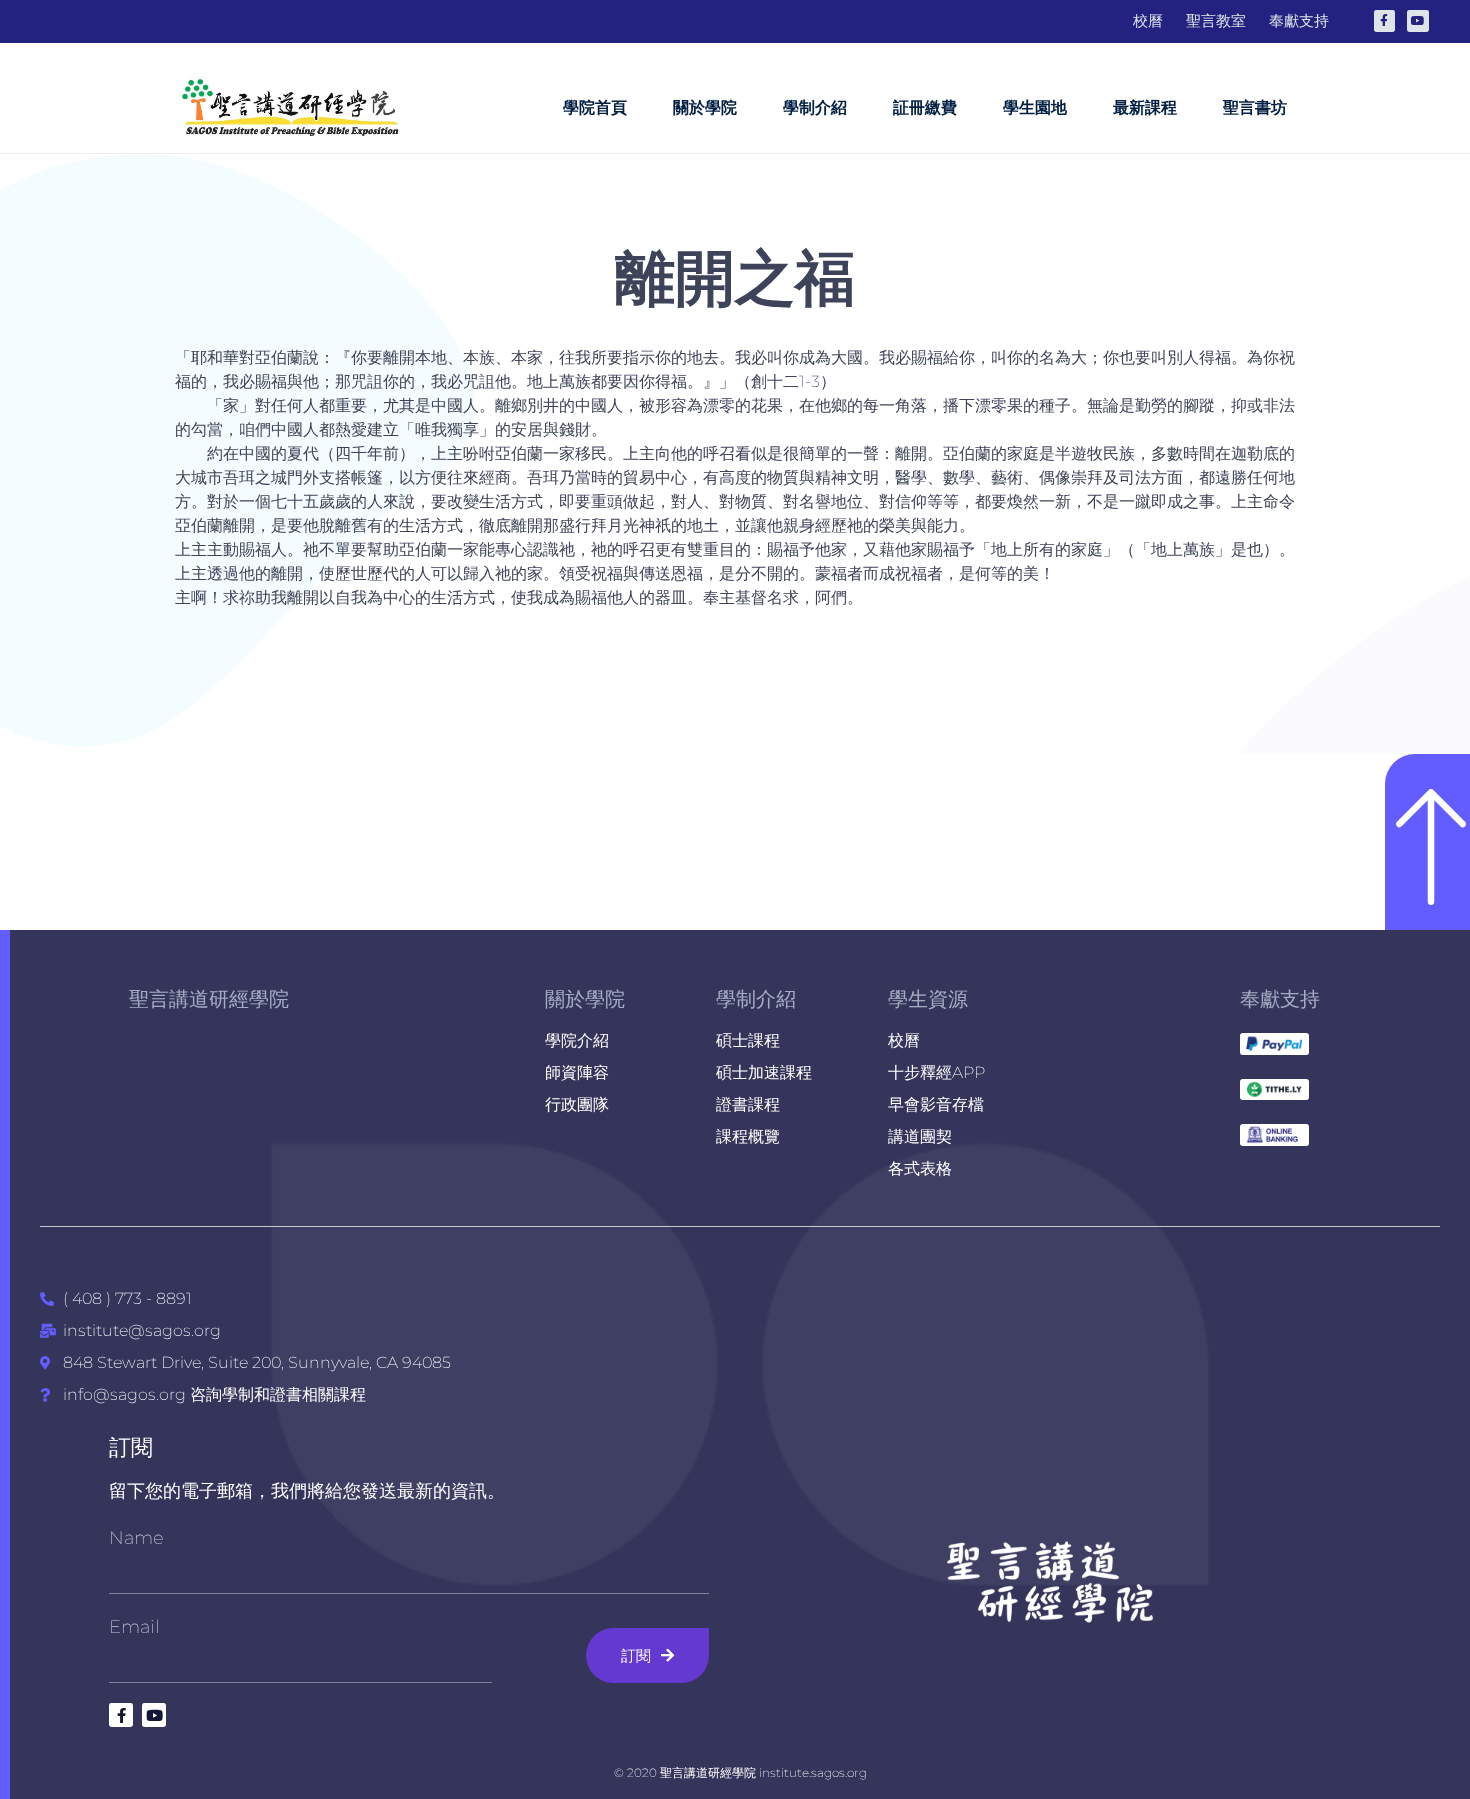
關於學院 (705, 107)
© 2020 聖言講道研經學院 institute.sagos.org (740, 1772)
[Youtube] (1418, 21)
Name (136, 1538)
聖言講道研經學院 (209, 999)
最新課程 (1145, 107)
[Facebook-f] (1385, 21)
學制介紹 (815, 107)
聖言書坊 (1255, 107)
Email (134, 1627)
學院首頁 (595, 107)
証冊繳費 (925, 107)
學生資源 (928, 999)
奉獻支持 (1280, 999)
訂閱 (131, 1447)
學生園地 (1035, 107)
